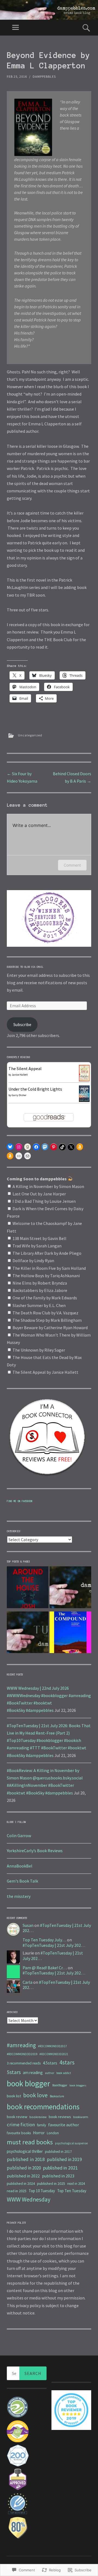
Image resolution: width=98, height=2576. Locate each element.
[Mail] (27, 1156)
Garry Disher (19, 1095)
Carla (27, 1982)
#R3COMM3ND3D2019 (22, 2054)
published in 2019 (64, 2159)
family (42, 2125)
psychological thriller (25, 2151)
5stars (14, 2072)
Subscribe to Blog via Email (25, 967)
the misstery (19, 1896)
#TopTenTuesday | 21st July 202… (57, 1928)
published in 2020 (24, 2168)
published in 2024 (21, 2183)
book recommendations (43, 2107)
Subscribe (22, 1024)
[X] (71, 1147)
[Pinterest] (54, 1147)
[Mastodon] (45, 1147)
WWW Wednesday (29, 2199)
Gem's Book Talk (22, 1881)
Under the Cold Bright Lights (35, 1089)
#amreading (21, 2045)
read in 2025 (17, 2191)
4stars (67, 2062)
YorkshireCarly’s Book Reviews (35, 1851)
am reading (33, 2073)
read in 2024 (76, 2184)
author (50, 2073)
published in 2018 (26, 2159)
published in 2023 (58, 2176)
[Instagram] (19, 1147)
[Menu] (16, 28)
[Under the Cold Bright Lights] (84, 1100)
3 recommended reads (24, 2063)
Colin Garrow (19, 1836)
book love (35, 2095)
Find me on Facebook (20, 1501)
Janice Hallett (20, 1075)
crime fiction (21, 2125)
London (53, 2133)
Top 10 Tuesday (42, 2191)
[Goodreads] (27, 1147)
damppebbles (44, 76)
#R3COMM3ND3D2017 (53, 2046)
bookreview (38, 2117)
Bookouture (57, 2096)
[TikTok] (62, 1147)
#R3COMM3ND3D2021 (54, 2054)
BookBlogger (60, 2085)
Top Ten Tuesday (72, 2191)
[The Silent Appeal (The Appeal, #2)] (84, 1080)
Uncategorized (30, 735)
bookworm (81, 2117)
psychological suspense (71, 2143)
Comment (72, 865)
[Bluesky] (10, 1147)
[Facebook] (36, 1147)
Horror (39, 2133)
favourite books (19, 2133)
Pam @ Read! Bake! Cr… (45, 1968)
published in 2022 (23, 2176)
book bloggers (78, 2085)
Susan (28, 1925)
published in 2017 (58, 2152)
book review (17, 2117)
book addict (64, 2073)
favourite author (64, 2125)
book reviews (60, 2117)
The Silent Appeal (25, 1068)
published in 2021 (60, 2168)
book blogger (28, 2083)
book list (14, 2096)
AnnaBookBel (20, 1866)
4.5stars (50, 2063)
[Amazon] (80, 1147)
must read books (30, 2142)
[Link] (19, 1156)
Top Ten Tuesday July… (44, 1940)
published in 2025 (51, 2183)
